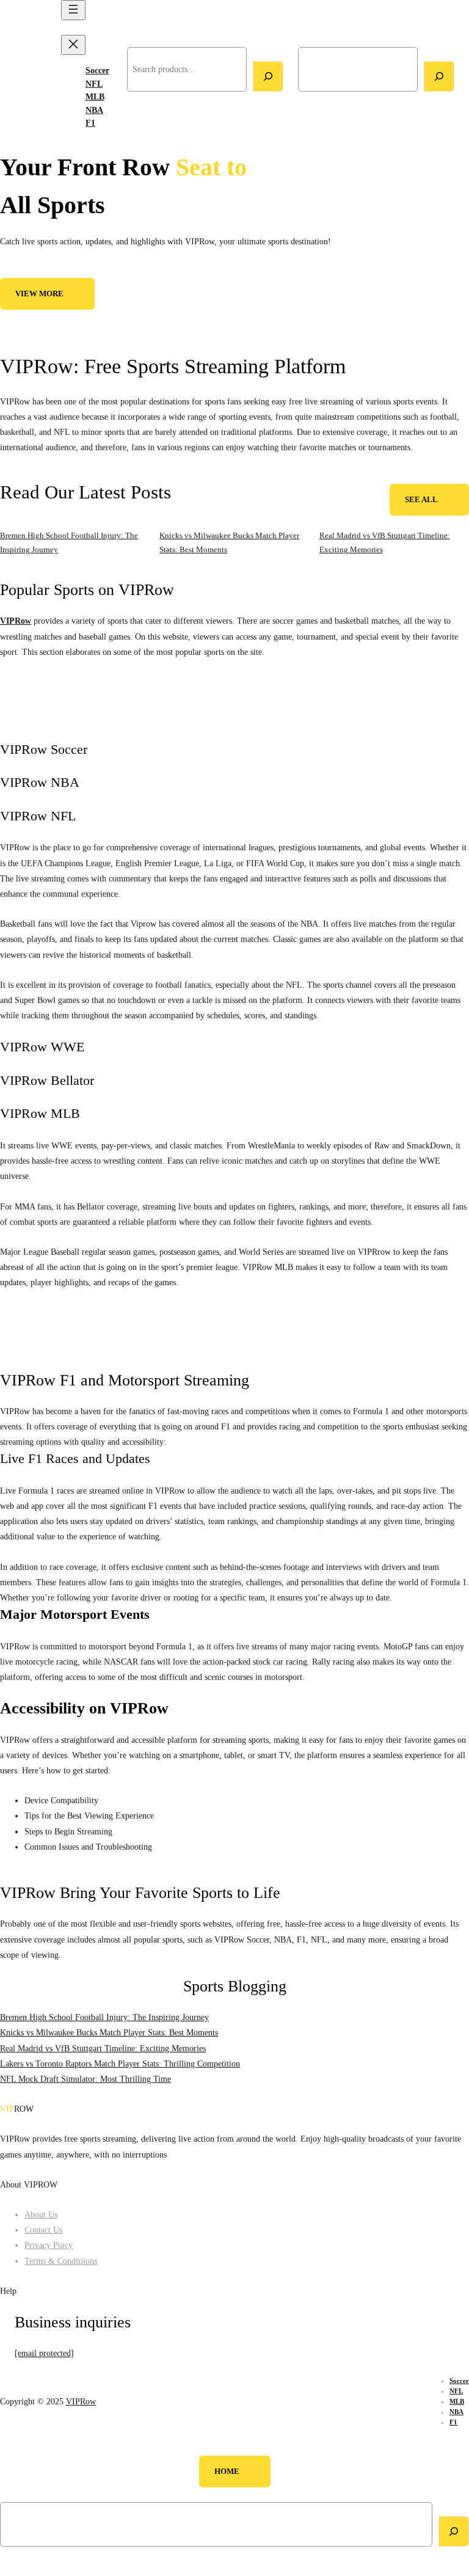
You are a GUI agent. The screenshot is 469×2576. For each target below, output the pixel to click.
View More (39, 294)
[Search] (268, 76)
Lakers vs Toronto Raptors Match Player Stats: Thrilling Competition (120, 2063)
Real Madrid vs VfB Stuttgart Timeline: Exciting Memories (103, 2048)
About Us (41, 2214)
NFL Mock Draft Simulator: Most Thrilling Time (85, 2079)
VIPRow (23, 69)
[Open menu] (73, 10)
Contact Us (43, 2230)
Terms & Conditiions (61, 2261)
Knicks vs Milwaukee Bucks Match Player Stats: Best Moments (109, 2032)
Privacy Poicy (49, 2245)
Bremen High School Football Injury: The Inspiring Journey (104, 2017)
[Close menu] (73, 45)
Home (227, 2472)
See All (421, 500)
